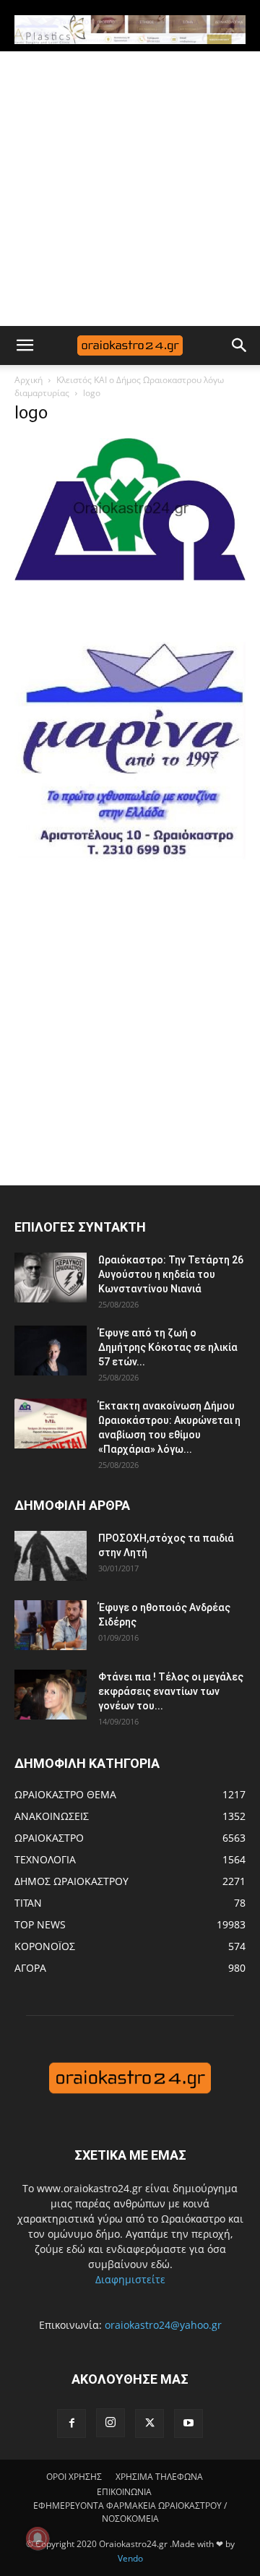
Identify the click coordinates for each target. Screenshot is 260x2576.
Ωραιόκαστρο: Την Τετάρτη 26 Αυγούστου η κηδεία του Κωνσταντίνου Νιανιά (171, 1274)
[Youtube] (188, 2423)
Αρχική (29, 380)
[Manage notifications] (38, 2538)
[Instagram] (110, 2423)
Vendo (130, 2558)
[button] (25, 345)
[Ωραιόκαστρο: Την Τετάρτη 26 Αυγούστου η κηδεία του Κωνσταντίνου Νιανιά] (51, 1278)
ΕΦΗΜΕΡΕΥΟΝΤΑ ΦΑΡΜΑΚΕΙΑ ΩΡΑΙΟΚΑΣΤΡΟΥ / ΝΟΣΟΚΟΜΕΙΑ (130, 2512)
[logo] (130, 576)
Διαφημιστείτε (130, 2279)
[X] (149, 2423)
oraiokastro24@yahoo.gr (163, 2325)
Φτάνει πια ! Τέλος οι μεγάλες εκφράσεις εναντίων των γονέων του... (171, 1691)
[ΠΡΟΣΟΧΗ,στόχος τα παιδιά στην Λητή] (51, 1556)
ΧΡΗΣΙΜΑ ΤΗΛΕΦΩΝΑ (159, 2477)
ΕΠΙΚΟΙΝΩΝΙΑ (124, 2492)
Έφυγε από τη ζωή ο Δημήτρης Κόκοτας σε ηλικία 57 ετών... (168, 1347)
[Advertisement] (130, 189)
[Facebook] (71, 2423)
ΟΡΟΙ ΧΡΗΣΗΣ (74, 2477)
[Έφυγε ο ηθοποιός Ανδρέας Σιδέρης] (51, 1625)
